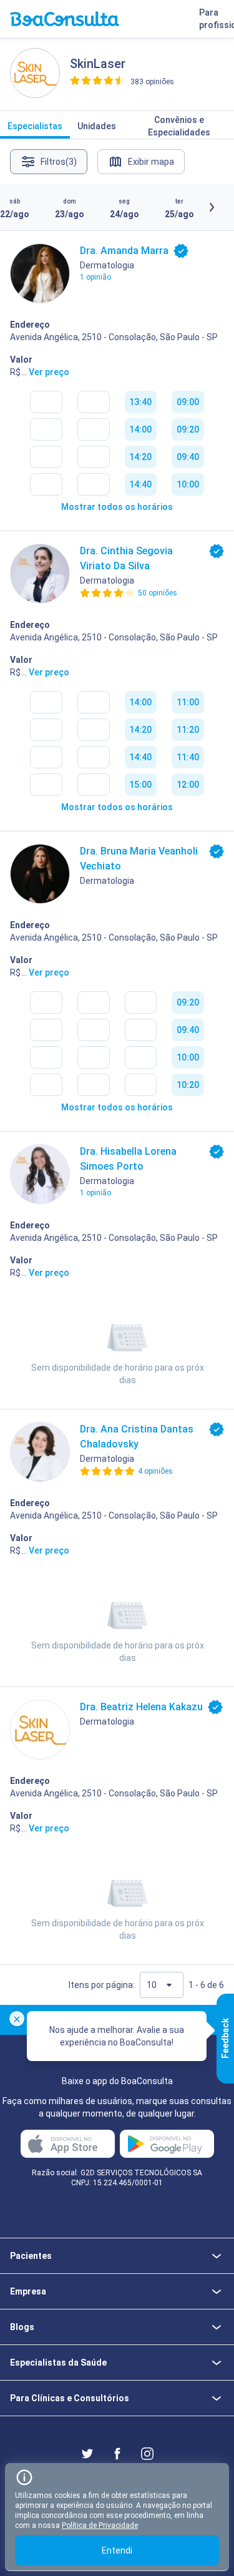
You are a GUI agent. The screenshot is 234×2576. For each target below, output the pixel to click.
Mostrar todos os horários (117, 507)
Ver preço (49, 372)
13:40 (140, 402)
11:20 (188, 730)
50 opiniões (158, 593)
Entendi (117, 2550)
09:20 (188, 429)
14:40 (140, 484)
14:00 (140, 429)
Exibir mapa (151, 162)
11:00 (188, 702)
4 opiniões (155, 1471)
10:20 (188, 1085)
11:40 (188, 757)
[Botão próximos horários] (212, 207)
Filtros (59, 162)
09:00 (188, 402)
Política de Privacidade (100, 2525)
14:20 (140, 457)
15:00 (140, 785)
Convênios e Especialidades (179, 126)
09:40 (188, 457)
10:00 (188, 484)
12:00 (188, 785)
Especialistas (35, 126)
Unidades (97, 126)
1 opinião (95, 277)
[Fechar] (17, 2019)
